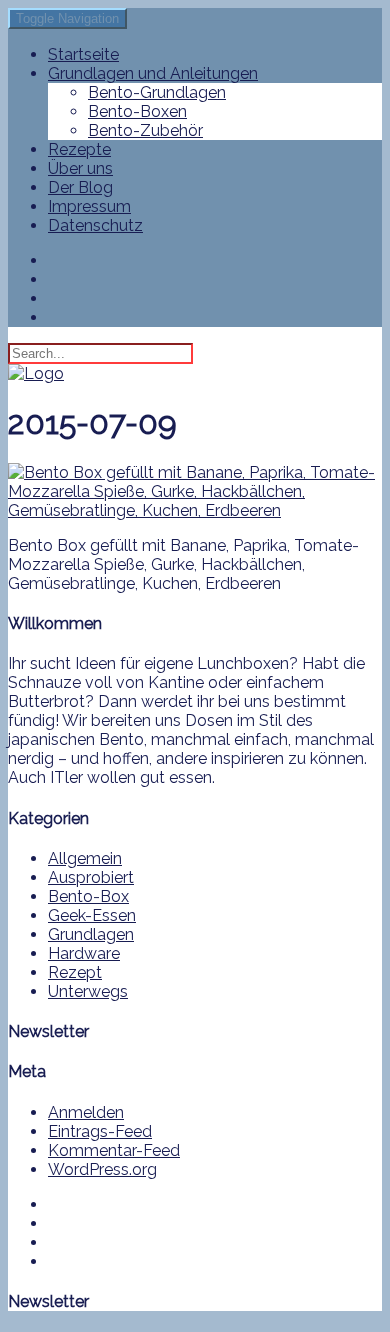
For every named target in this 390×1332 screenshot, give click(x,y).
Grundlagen (91, 934)
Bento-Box (88, 896)
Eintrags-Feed (100, 1131)
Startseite (83, 54)
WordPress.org (102, 1169)
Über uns (80, 168)
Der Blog (80, 187)
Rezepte (79, 149)
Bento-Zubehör (145, 130)
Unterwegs (88, 991)
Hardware (84, 953)
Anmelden (86, 1112)
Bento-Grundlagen (157, 92)
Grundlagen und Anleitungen (153, 73)
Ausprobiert (91, 877)
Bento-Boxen (137, 111)
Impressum (89, 206)
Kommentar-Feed (114, 1150)
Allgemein (85, 858)
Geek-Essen (92, 915)
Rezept (75, 972)
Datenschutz (95, 225)
